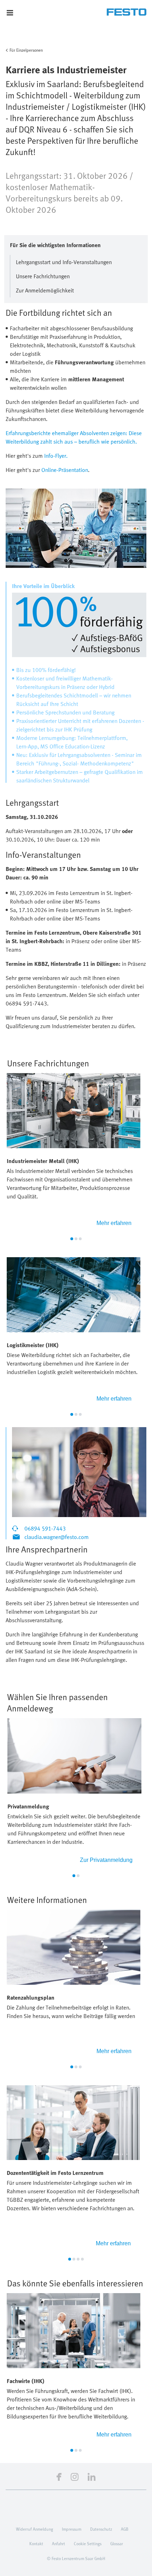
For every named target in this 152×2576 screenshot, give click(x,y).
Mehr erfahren (114, 1223)
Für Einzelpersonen (26, 50)
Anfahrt (59, 2543)
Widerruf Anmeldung (34, 2529)
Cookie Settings (88, 2543)
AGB (125, 2529)
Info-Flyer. (56, 456)
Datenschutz (101, 2529)
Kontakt (36, 2543)
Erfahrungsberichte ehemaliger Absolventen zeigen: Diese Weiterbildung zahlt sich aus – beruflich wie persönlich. (74, 437)
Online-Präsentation (65, 470)
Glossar (117, 2543)
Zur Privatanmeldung (106, 1860)
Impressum (72, 2529)
